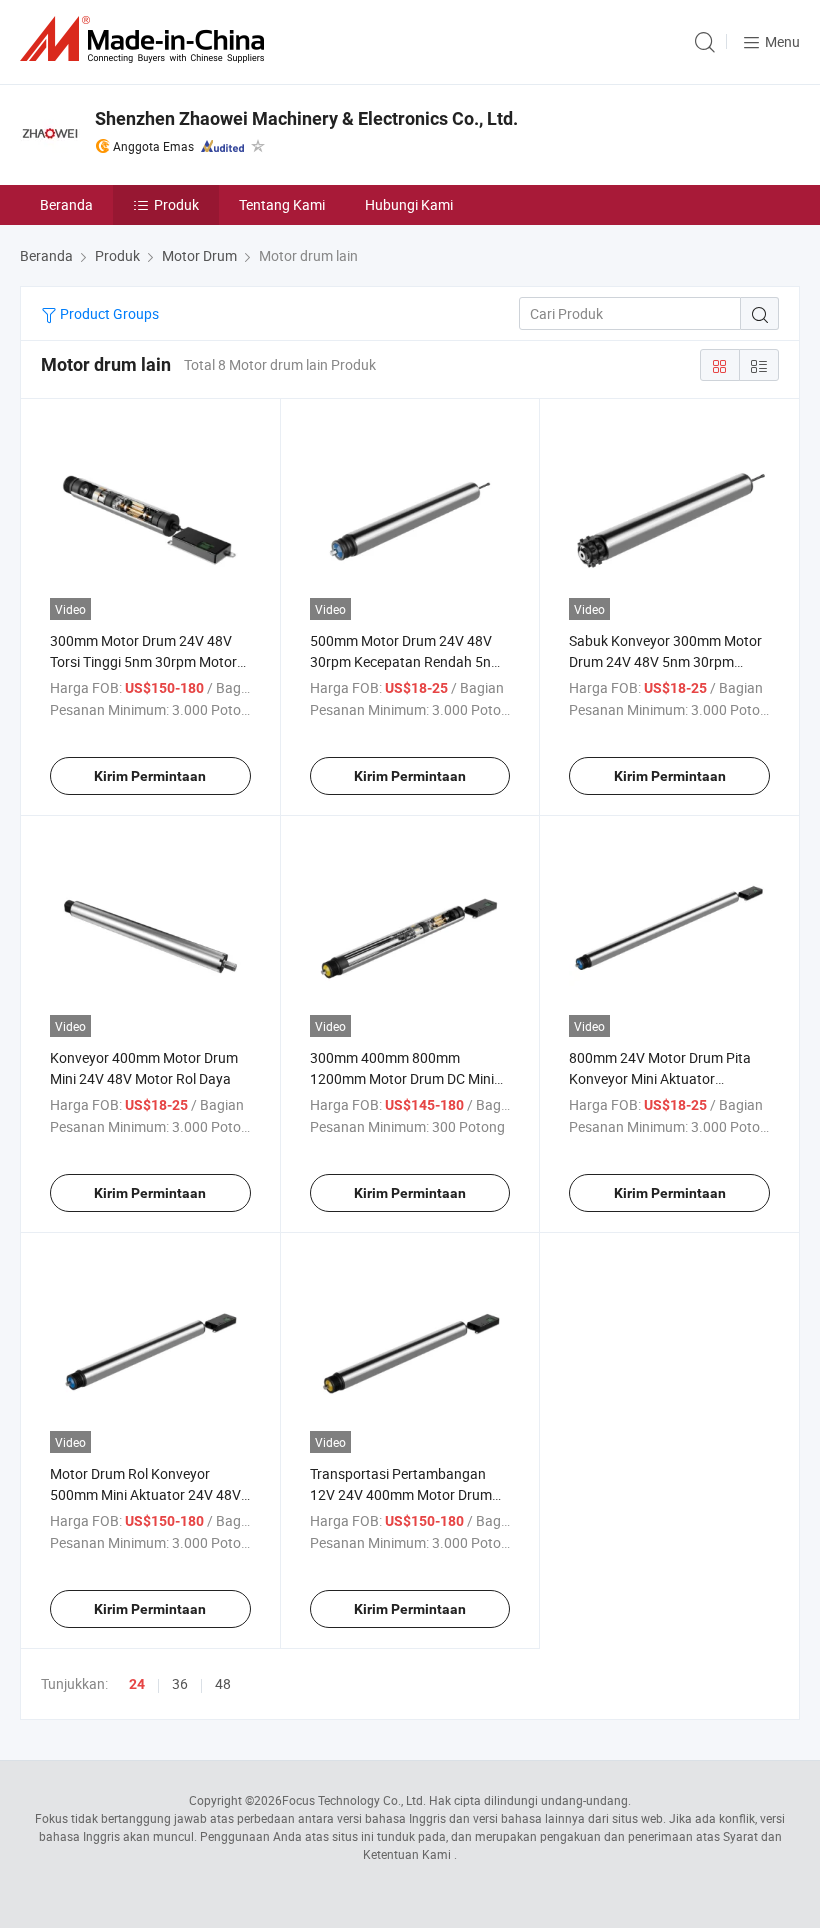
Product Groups (108, 313)
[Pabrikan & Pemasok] (146, 39)
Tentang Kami (282, 204)
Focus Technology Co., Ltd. (354, 1800)
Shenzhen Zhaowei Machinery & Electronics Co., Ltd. (306, 118)
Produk (176, 204)
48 (223, 1683)
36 (180, 1683)
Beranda (66, 204)
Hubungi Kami (409, 204)
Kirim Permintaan (150, 776)
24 (137, 1684)
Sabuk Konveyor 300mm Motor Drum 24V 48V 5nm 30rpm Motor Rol (665, 661)
